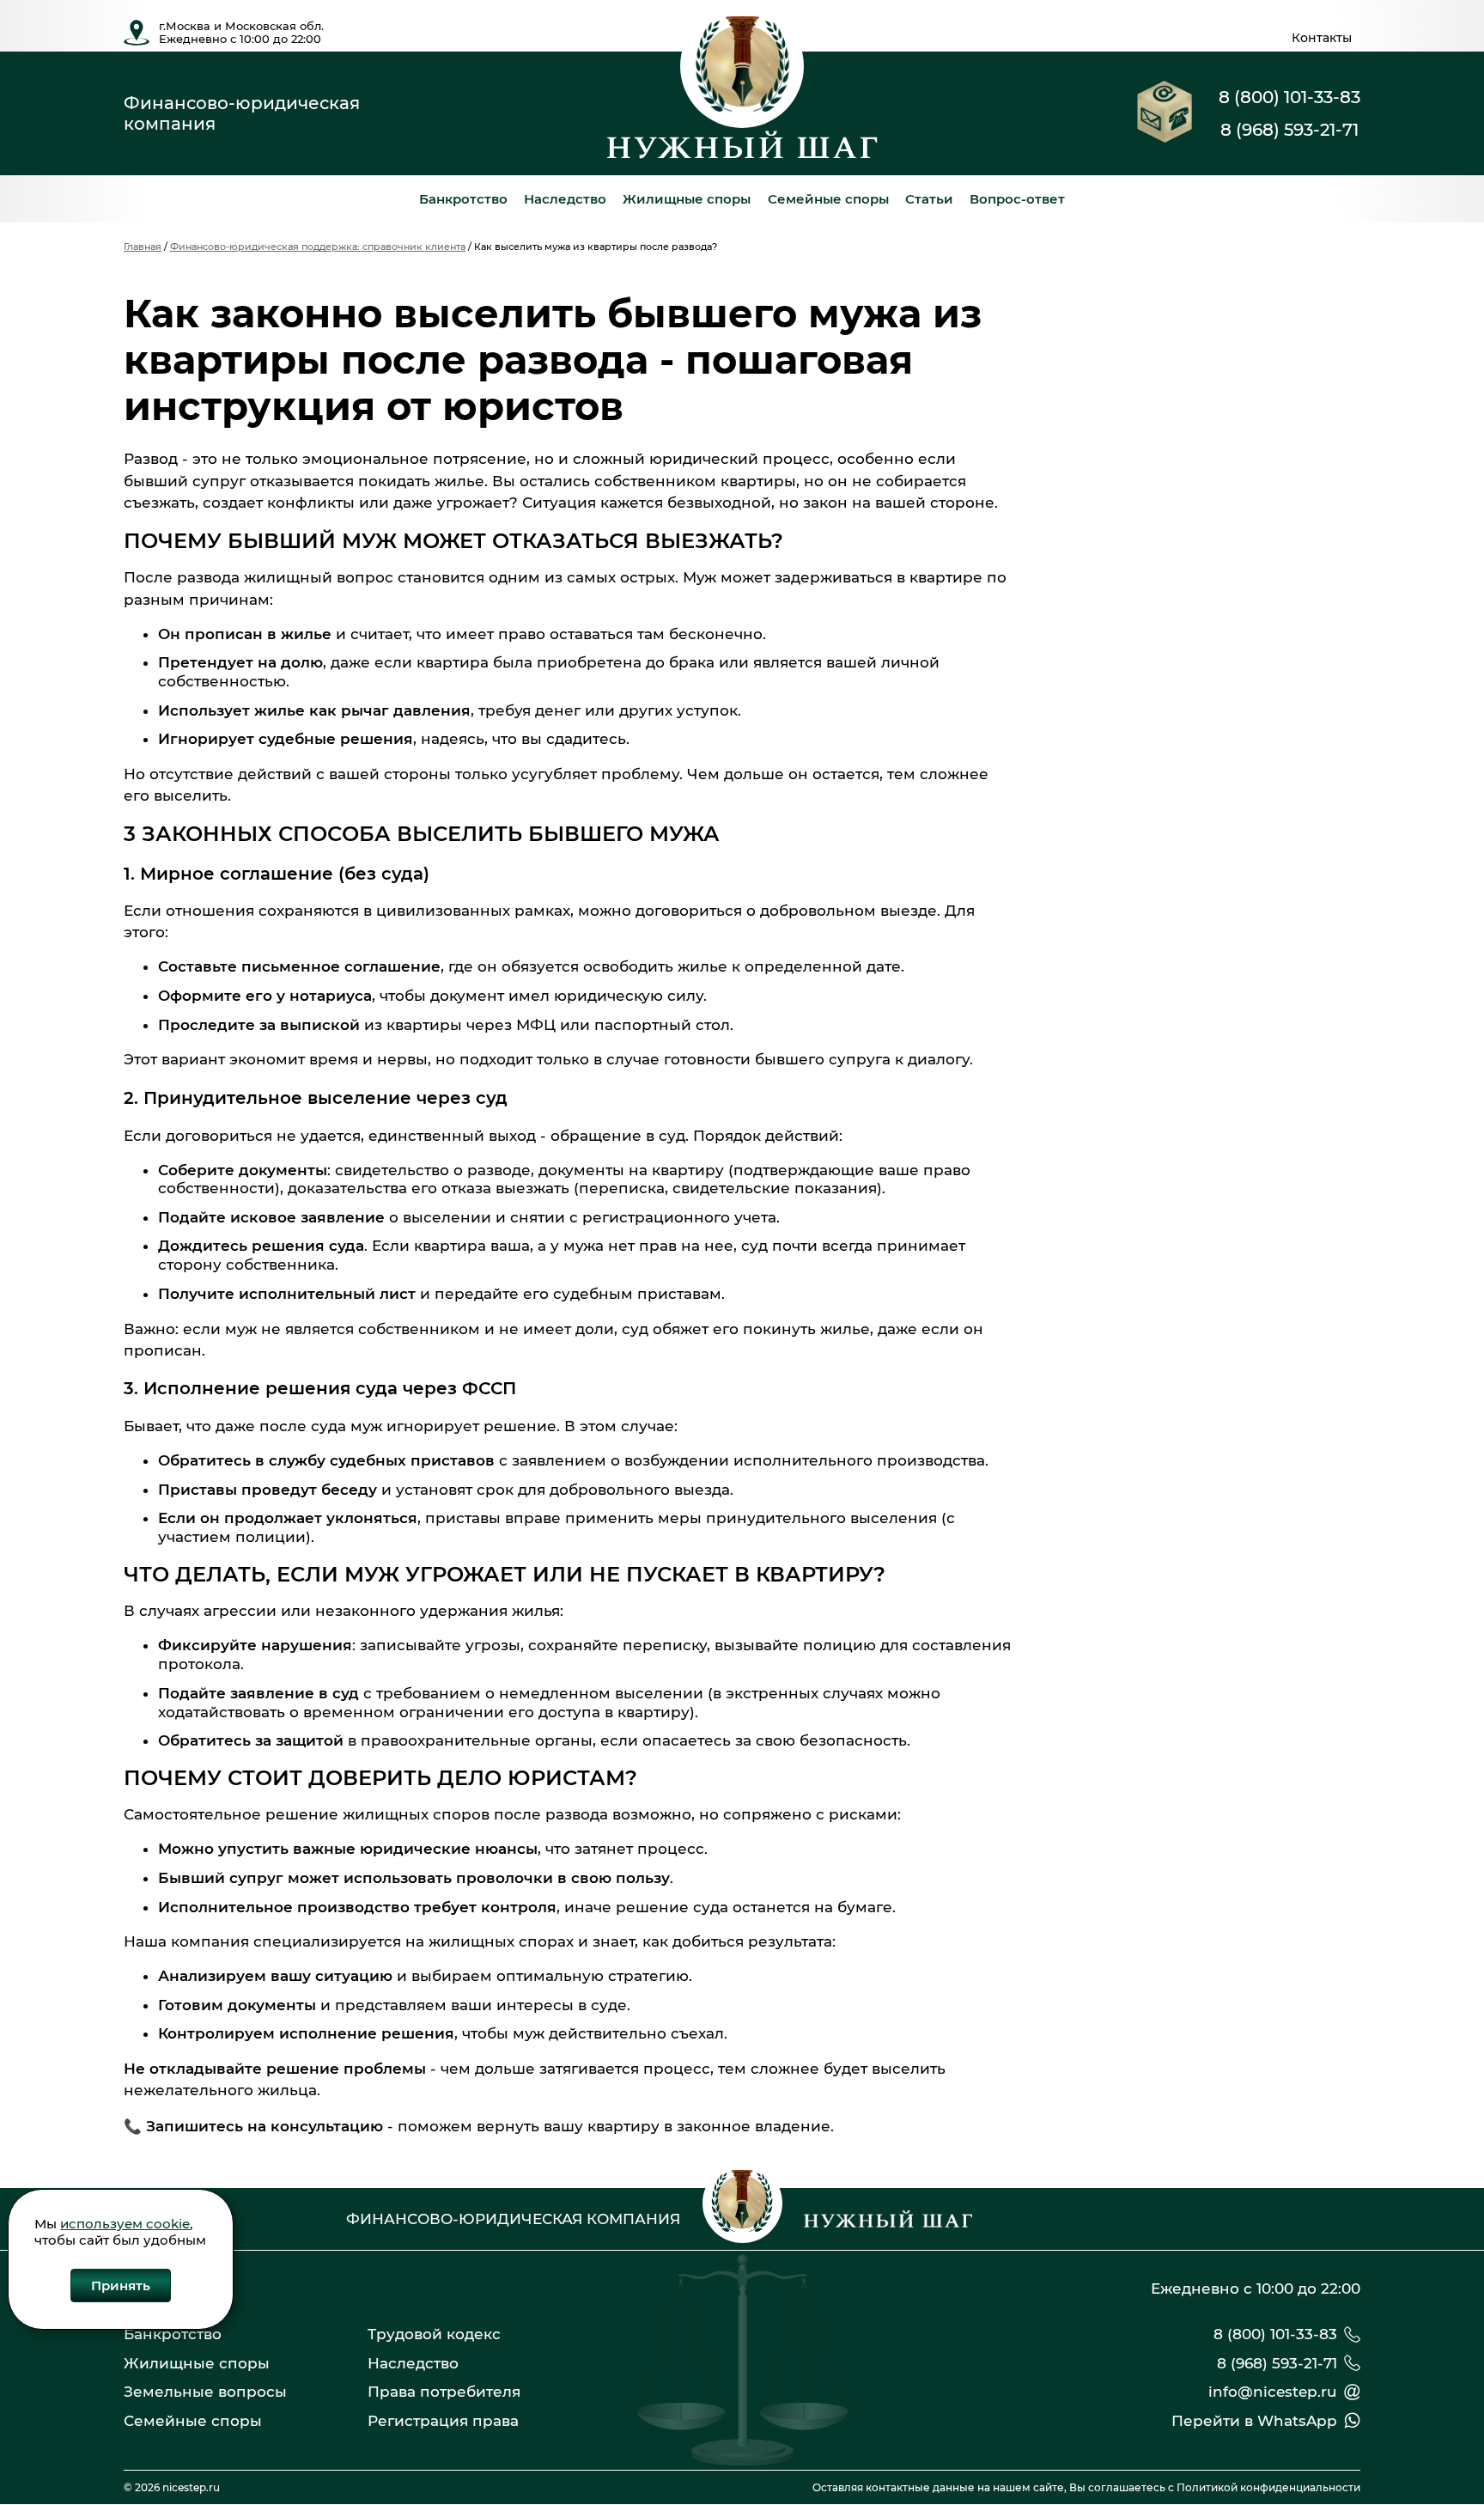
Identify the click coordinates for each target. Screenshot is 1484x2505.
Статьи (929, 199)
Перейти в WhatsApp (1254, 2421)
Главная (143, 247)
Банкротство (463, 199)
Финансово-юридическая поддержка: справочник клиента (318, 247)
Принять (121, 2286)
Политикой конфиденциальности (1268, 2487)
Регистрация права (443, 2421)
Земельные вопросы (205, 2392)
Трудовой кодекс (434, 2334)
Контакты (1322, 38)
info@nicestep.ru (1273, 2392)
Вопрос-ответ (1017, 199)
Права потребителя (444, 2392)
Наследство (565, 199)
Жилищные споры (687, 199)
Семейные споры (828, 199)
